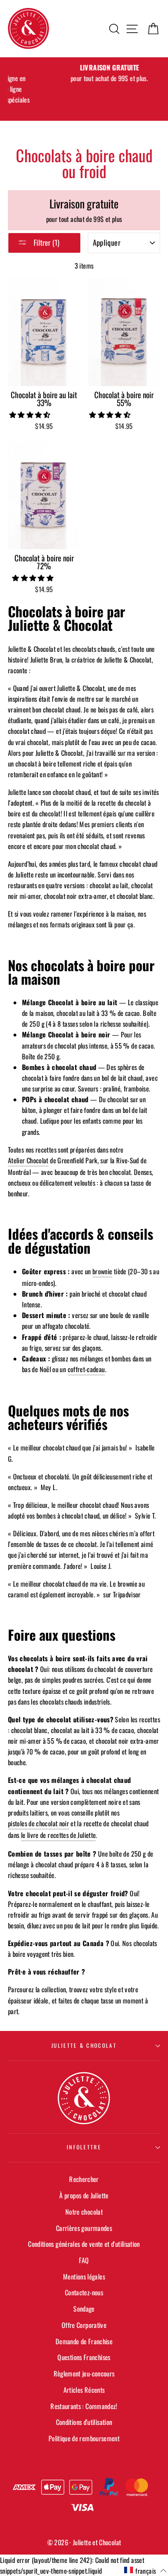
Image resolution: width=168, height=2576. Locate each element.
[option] (84, 73)
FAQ (84, 2260)
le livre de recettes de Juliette (59, 1835)
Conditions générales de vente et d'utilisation (84, 2244)
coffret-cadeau (86, 1369)
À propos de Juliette (84, 2195)
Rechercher (84, 2179)
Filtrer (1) (45, 242)
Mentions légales (84, 2276)
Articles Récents (84, 2390)
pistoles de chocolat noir (38, 1823)
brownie (102, 1271)
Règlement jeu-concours (84, 2373)
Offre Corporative (84, 2325)
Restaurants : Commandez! (84, 2406)
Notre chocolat (84, 2212)
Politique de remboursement (84, 2438)
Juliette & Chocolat (84, 2045)
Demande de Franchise (84, 2341)
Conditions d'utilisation (84, 2422)
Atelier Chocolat (28, 1160)
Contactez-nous (84, 2292)
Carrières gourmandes (84, 2228)
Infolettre (84, 2147)
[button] (31, 414)
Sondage (84, 2309)
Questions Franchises (84, 2357)
